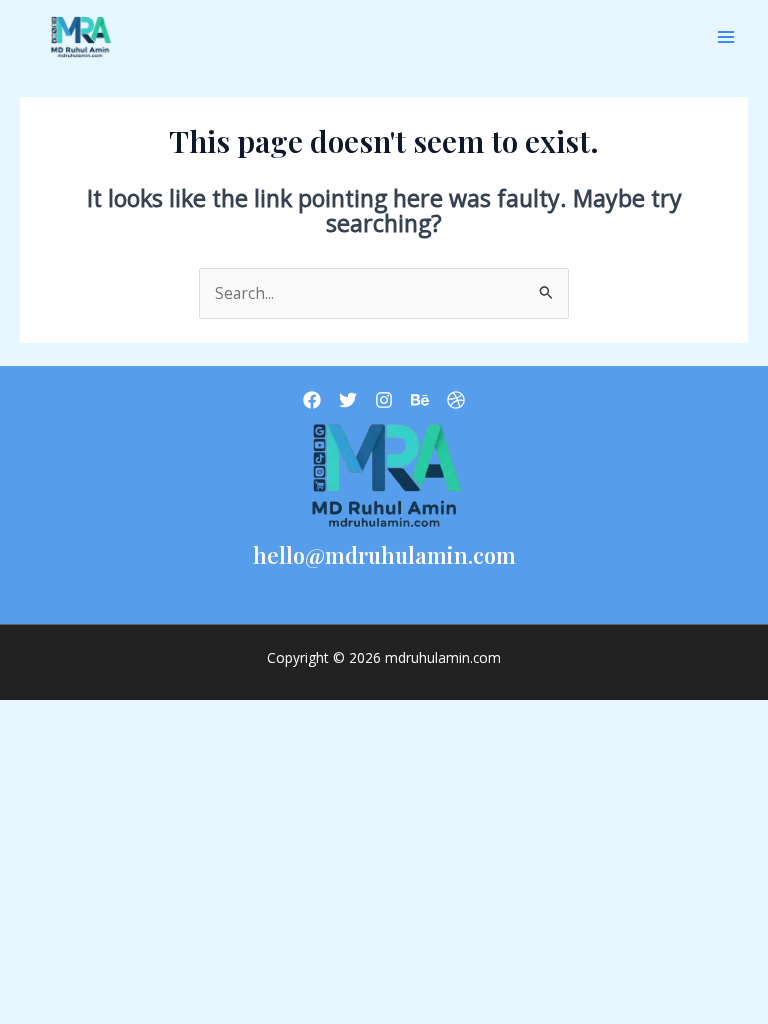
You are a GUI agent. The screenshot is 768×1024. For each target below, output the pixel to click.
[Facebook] (312, 400)
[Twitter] (348, 400)
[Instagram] (384, 400)
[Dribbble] (456, 400)
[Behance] (420, 400)
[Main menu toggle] (726, 36)
